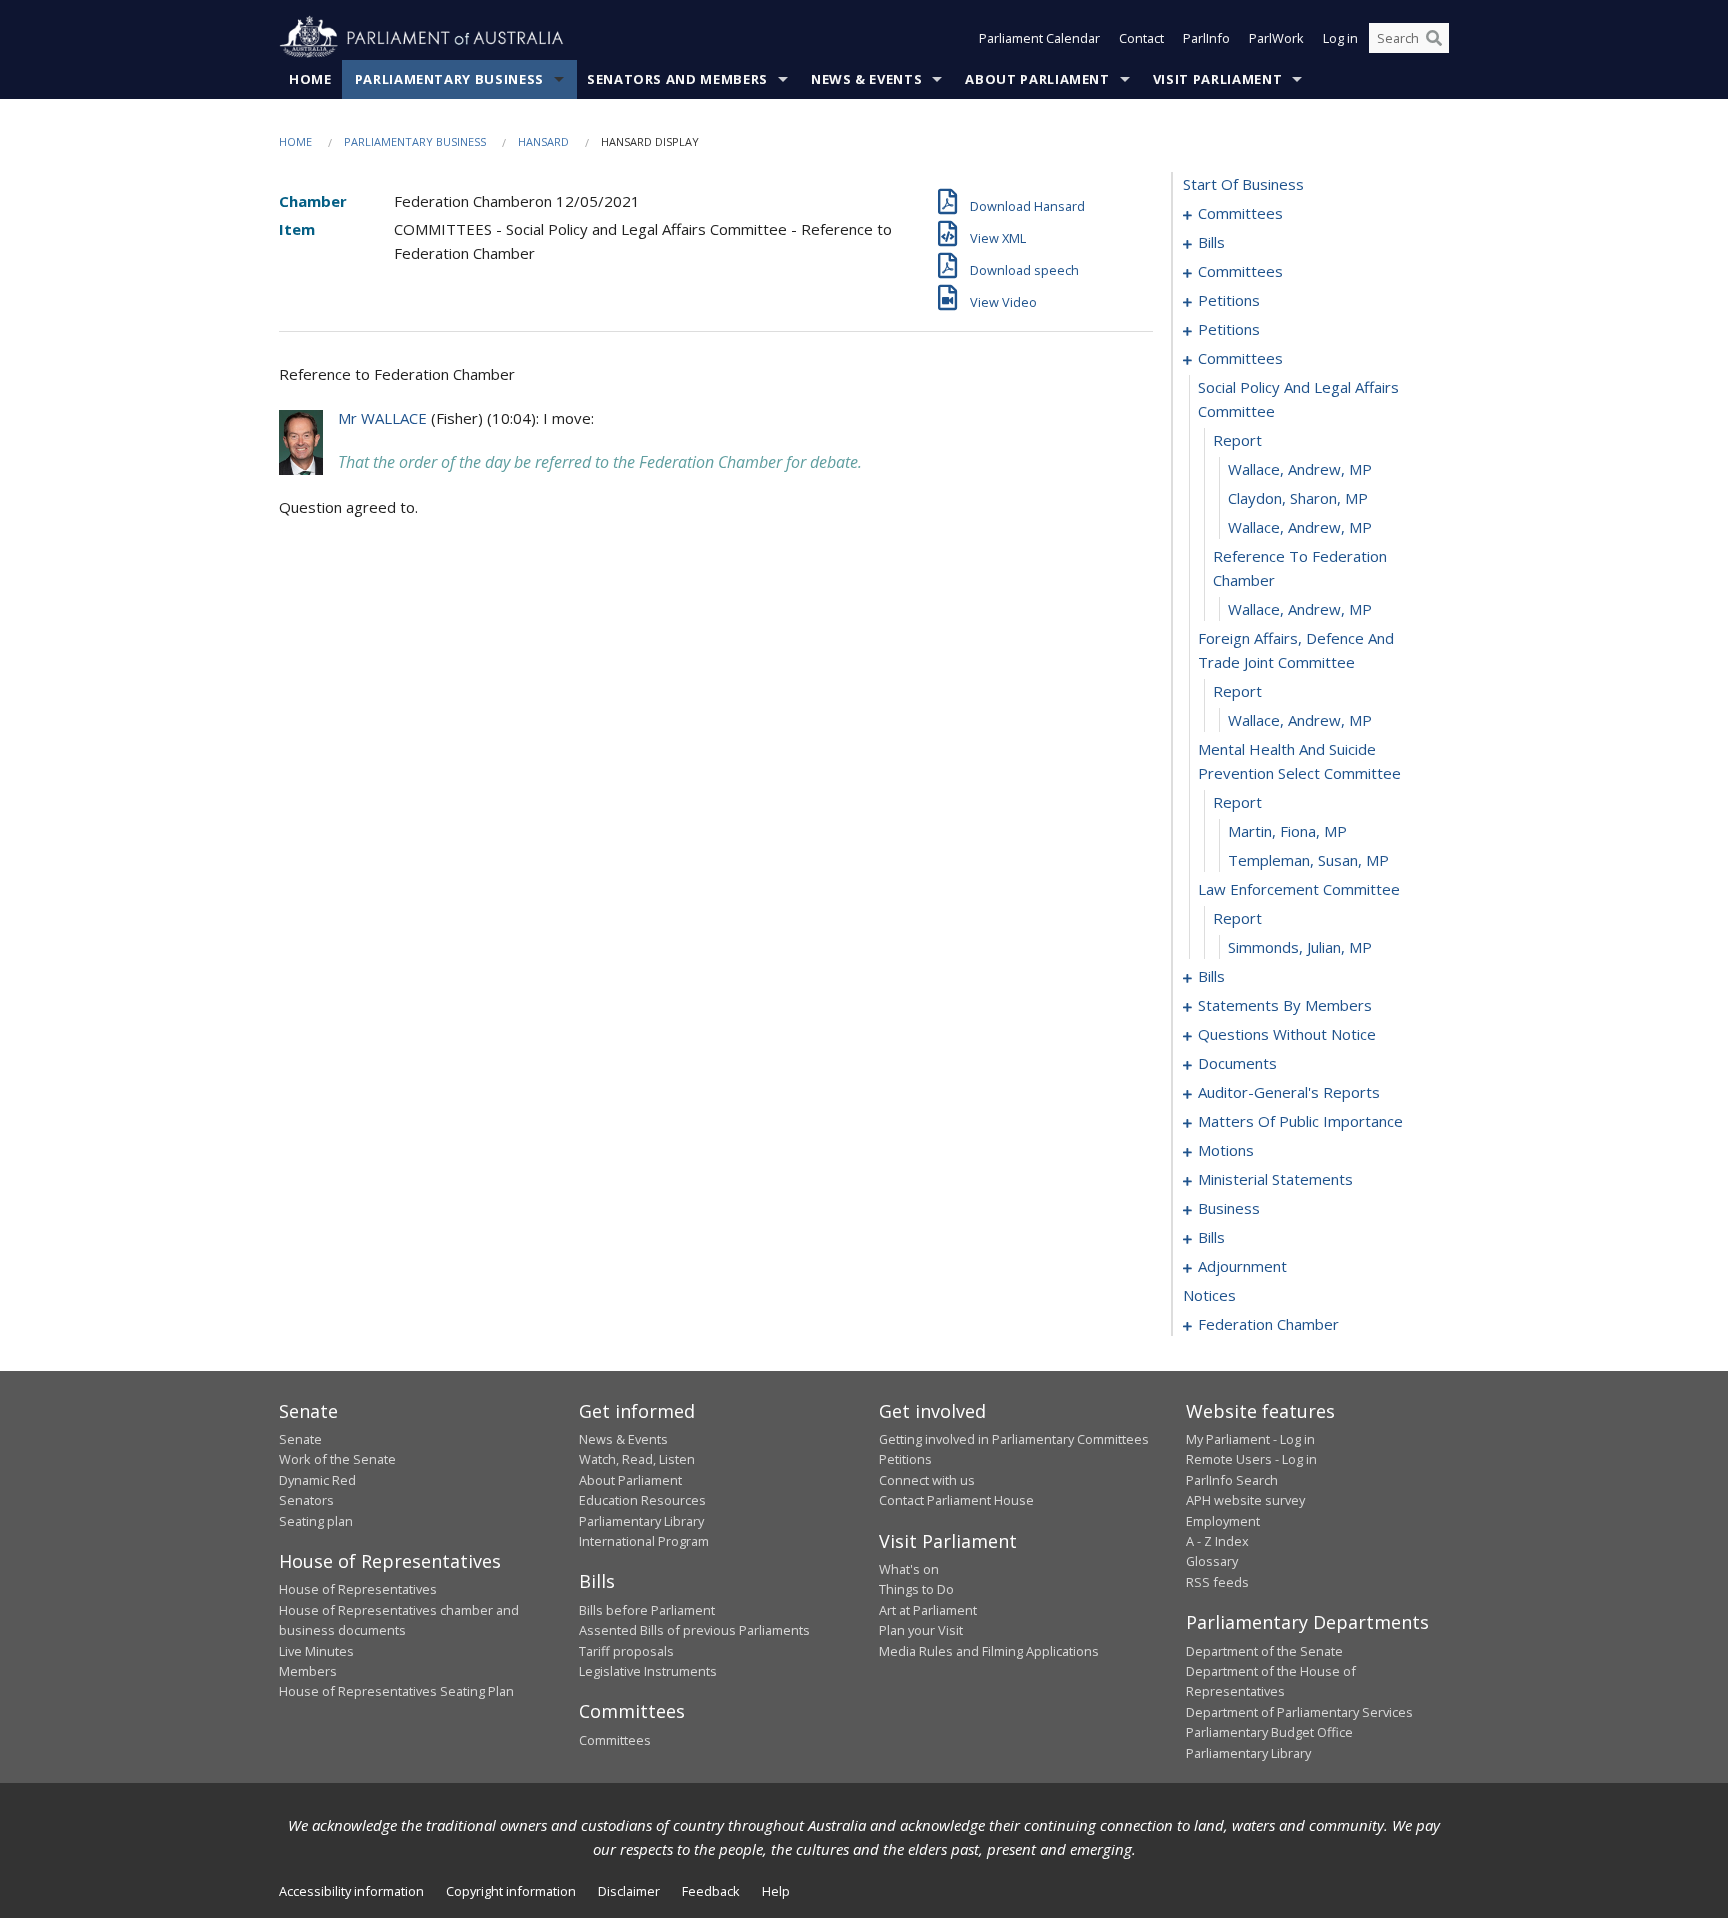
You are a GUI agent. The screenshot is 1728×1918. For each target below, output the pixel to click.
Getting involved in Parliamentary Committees (1014, 1439)
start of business (1243, 184)
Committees (615, 1740)
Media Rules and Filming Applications (989, 1651)
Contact (1141, 38)
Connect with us (927, 1480)
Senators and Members (677, 79)
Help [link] (776, 1891)
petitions (1229, 300)
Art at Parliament (928, 1610)
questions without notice (1287, 1034)
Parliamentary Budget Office (1269, 1732)
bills (1211, 242)
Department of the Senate (1264, 1651)
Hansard (543, 141)
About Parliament (1037, 79)
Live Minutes (316, 1651)
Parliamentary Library (641, 1521)
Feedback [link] (711, 1891)
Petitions (905, 1459)
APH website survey (1245, 1500)
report (1237, 440)
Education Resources (642, 1500)
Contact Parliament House (956, 1500)
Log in (1340, 38)
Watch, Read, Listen (637, 1459)
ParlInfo (1206, 38)
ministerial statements (1275, 1179)
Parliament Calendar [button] (1039, 38)
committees (1240, 213)
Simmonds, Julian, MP (1300, 947)
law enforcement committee (1299, 889)
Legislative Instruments (648, 1671)
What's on (909, 1569)
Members (308, 1671)
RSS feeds (1217, 1582)
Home (310, 79)
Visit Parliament (1217, 79)
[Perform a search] (1434, 38)
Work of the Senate (337, 1459)
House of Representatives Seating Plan (396, 1691)
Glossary (1212, 1561)
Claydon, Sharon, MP (1298, 498)
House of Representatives (358, 1589)
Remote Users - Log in (1251, 1459)
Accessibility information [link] (351, 1891)
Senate (300, 1439)
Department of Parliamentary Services (1299, 1712)
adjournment (1242, 1266)
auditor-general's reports (1289, 1092)
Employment (1223, 1521)
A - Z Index (1217, 1541)
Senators (306, 1500)
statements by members (1285, 1005)
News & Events (866, 79)
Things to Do (916, 1589)
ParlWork (1276, 38)
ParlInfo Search (1232, 1480)
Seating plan (316, 1521)
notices (1209, 1295)
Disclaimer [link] (629, 1891)
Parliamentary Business (449, 79)
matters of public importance (1300, 1121)
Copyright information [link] (511, 1891)
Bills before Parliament (647, 1610)
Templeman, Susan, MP (1308, 860)
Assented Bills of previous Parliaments (694, 1630)
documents (1237, 1063)
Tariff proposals (626, 1651)
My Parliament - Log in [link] (1250, 1439)
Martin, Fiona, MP (1287, 831)
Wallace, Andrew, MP (1300, 469)
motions (1226, 1150)
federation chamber (1268, 1324)
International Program (644, 1541)
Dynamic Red (317, 1480)
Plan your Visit (921, 1630)
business (1229, 1208)
